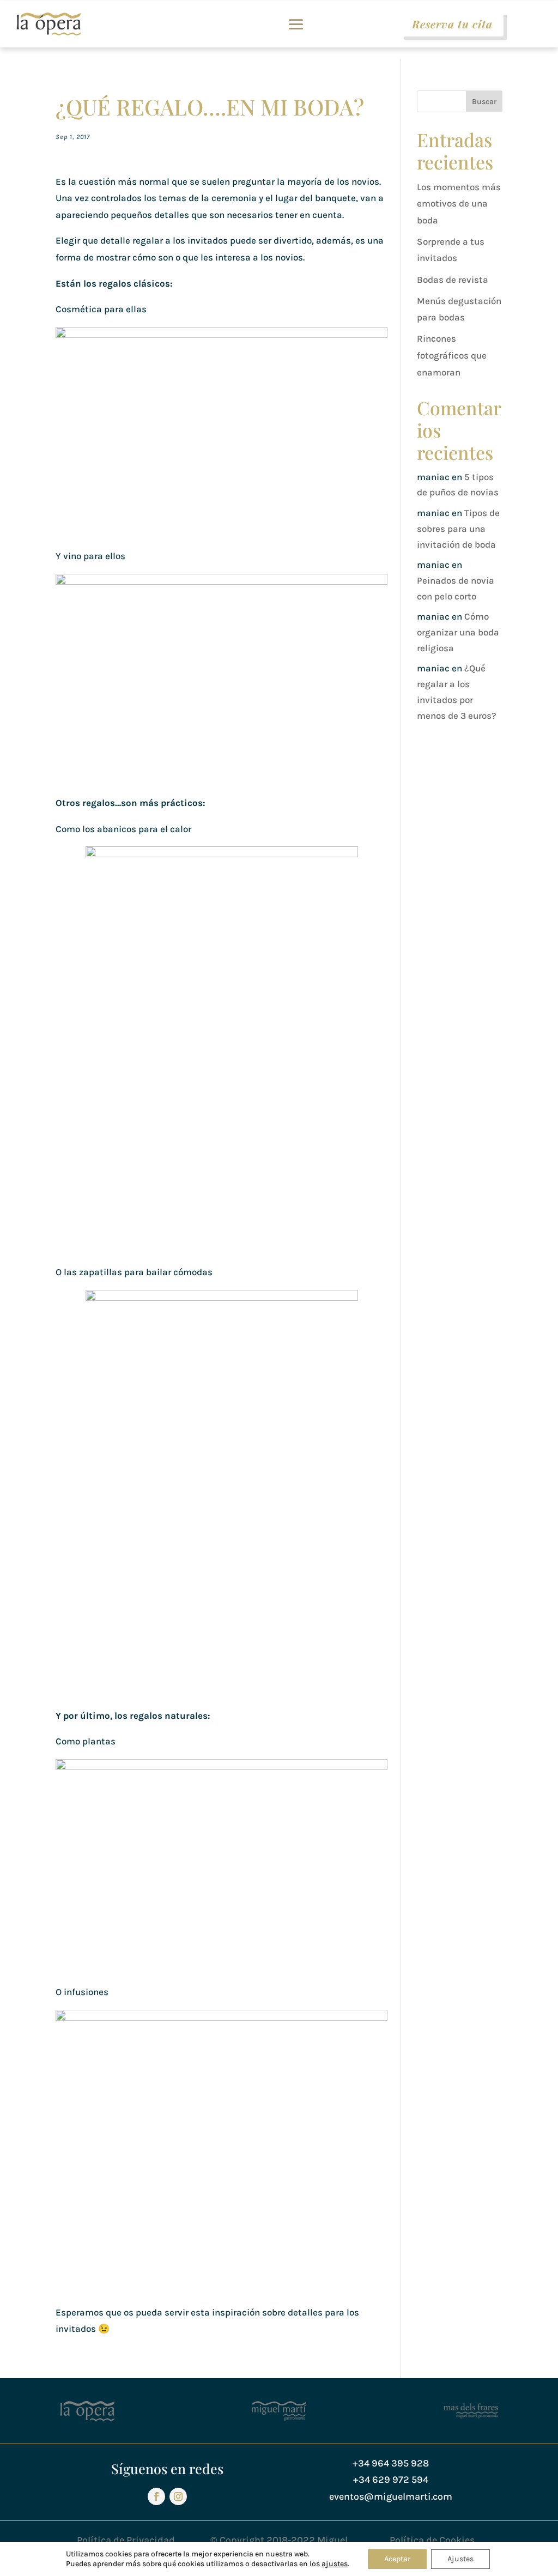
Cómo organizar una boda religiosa (458, 632)
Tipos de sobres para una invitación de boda (458, 529)
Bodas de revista (453, 280)
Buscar (484, 102)
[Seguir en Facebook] (156, 2496)
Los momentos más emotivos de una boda (459, 204)
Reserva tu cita (452, 24)
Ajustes (460, 2559)
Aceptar (397, 2559)
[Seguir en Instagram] (178, 2496)
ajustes (335, 2564)
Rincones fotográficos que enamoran (452, 355)
